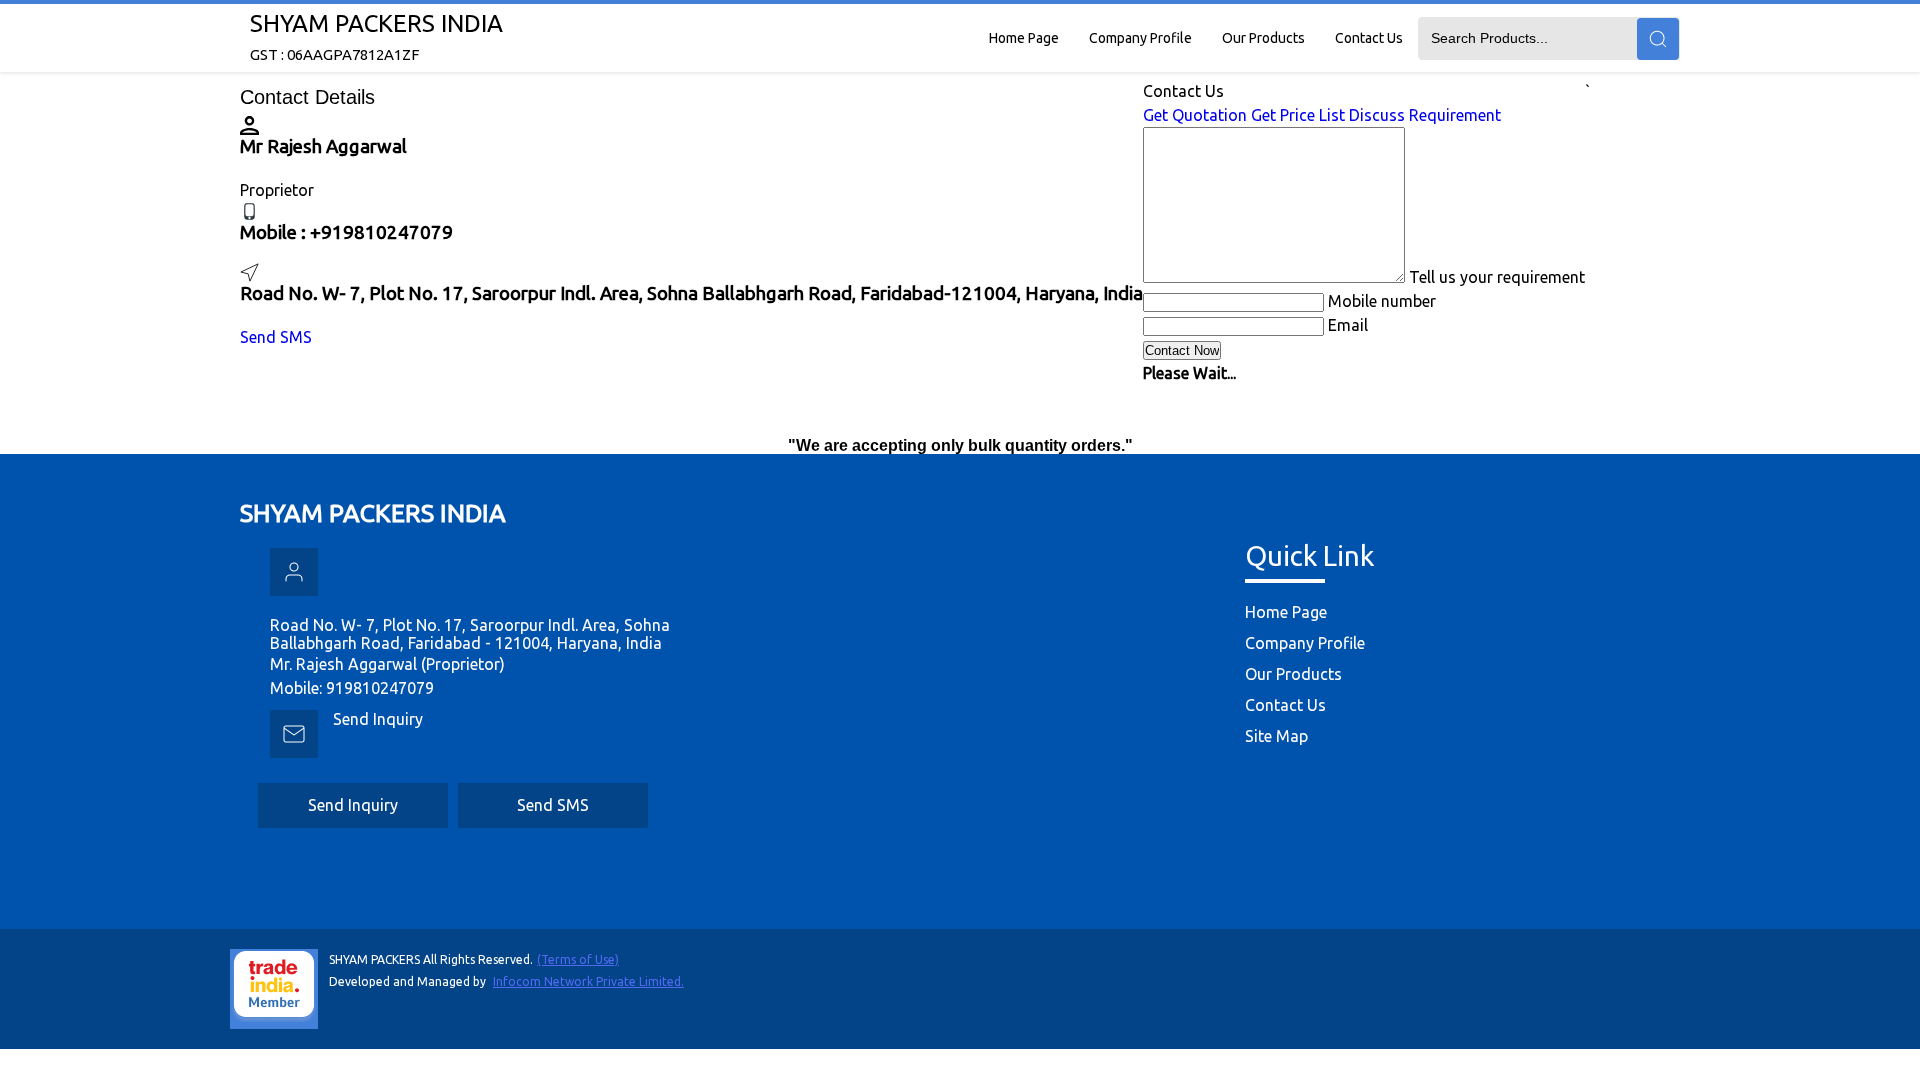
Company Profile (1140, 38)
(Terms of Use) (578, 959)
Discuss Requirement (1425, 115)
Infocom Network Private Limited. (588, 981)
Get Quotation (1195, 115)
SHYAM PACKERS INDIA (376, 36)
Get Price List (1298, 115)
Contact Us (1369, 38)
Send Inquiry (378, 719)
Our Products (1263, 38)
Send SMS (276, 337)
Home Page (1024, 38)
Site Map (1276, 736)
